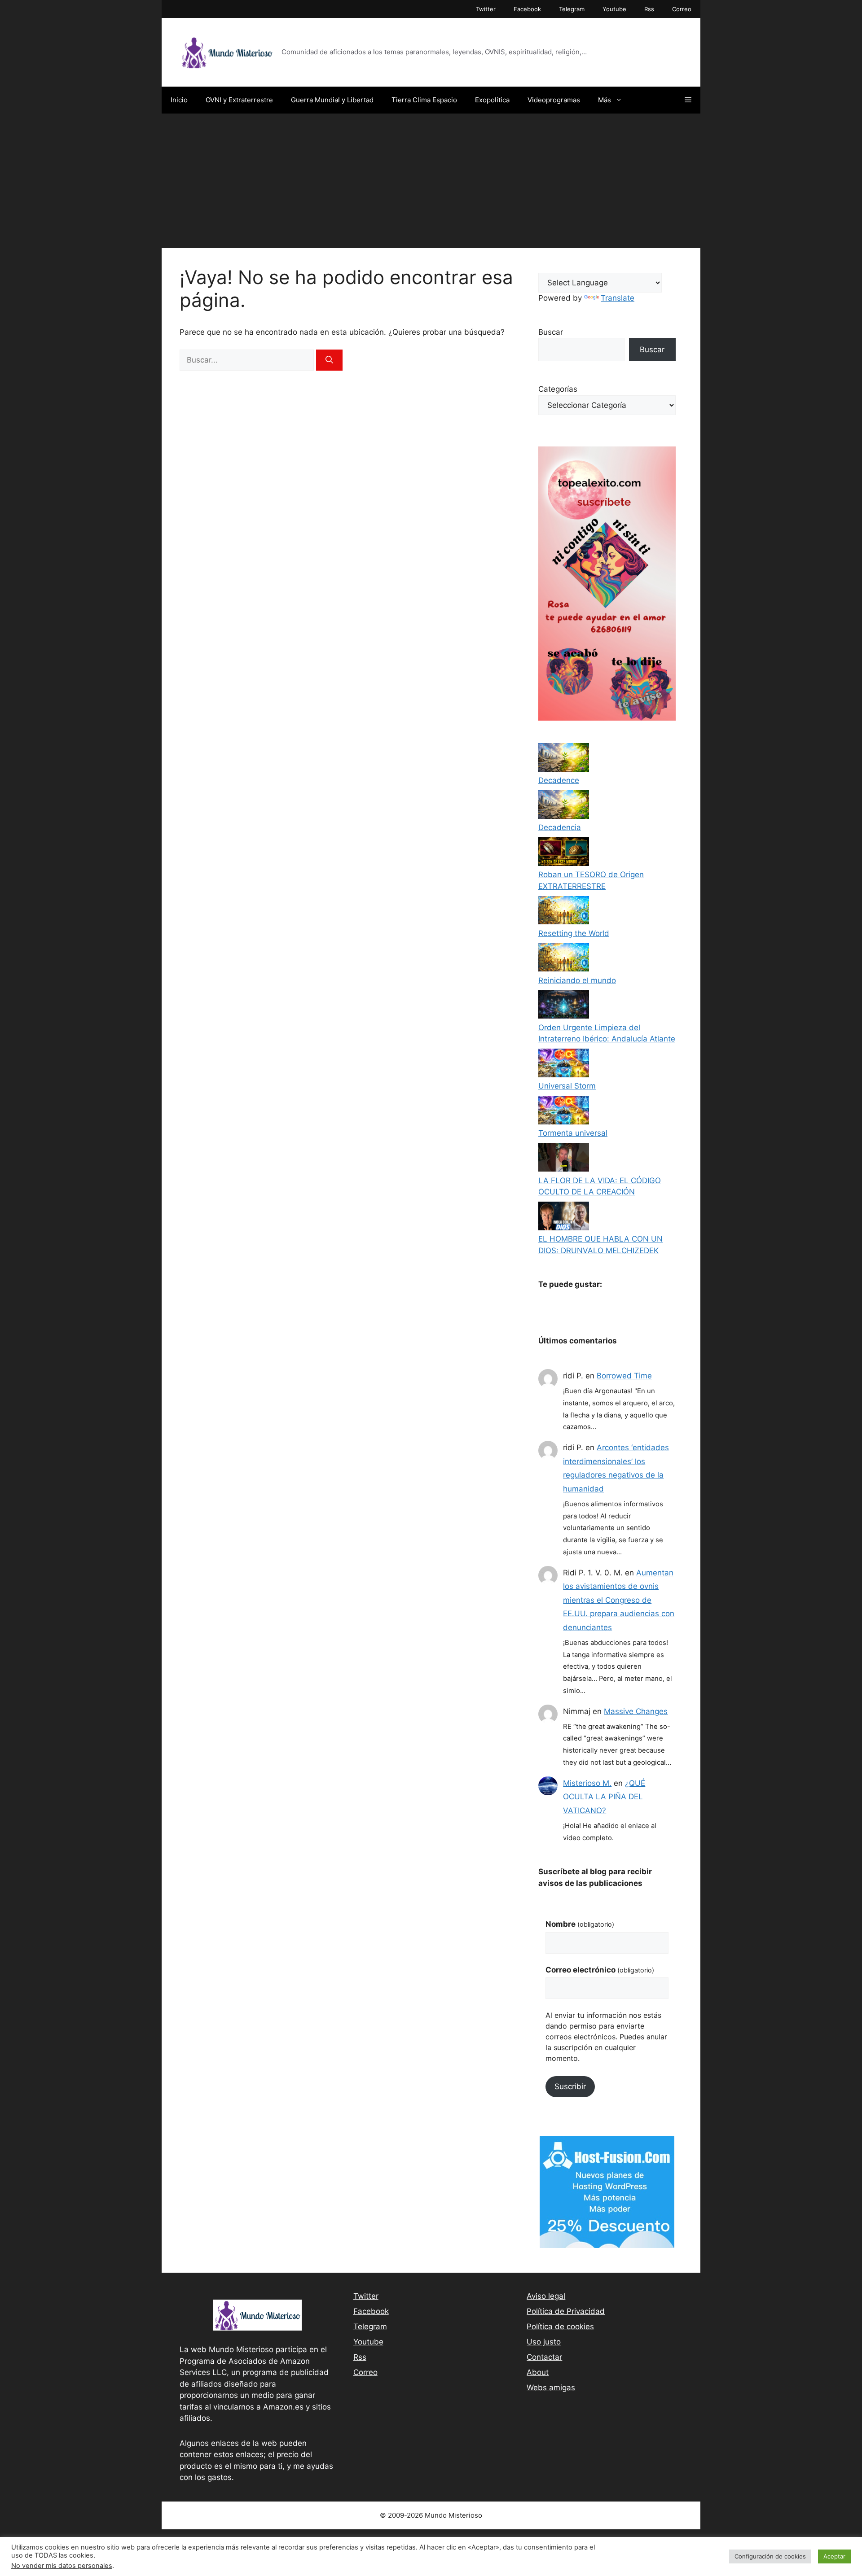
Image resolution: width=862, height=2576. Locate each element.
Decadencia (560, 827)
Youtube (614, 9)
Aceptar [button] (834, 2556)
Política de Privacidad (566, 2311)
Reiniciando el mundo (577, 980)
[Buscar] (329, 360)
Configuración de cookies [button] (770, 2556)
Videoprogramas (554, 100)
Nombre (580, 1924)
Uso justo (544, 2342)
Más (605, 100)
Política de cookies (560, 2327)
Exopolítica (492, 100)
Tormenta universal (573, 1133)
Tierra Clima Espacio (424, 100)
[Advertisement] (431, 181)
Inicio (179, 100)
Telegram (572, 9)
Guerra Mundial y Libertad (332, 100)
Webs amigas (551, 2388)
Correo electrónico (600, 1970)
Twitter (486, 9)
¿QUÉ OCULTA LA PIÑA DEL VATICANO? (604, 1797)
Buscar (551, 332)
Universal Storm (567, 1086)
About (538, 2372)
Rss (649, 9)
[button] (688, 100)
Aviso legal (546, 2296)
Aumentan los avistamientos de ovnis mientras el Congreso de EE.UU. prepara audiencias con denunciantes (619, 1600)
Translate (618, 298)
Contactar (544, 2357)
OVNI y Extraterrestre (239, 100)
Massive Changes (636, 1711)
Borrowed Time (624, 1376)
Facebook (527, 9)
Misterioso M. (587, 1783)
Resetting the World (574, 933)
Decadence (559, 780)
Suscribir (570, 2086)
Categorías (558, 389)
